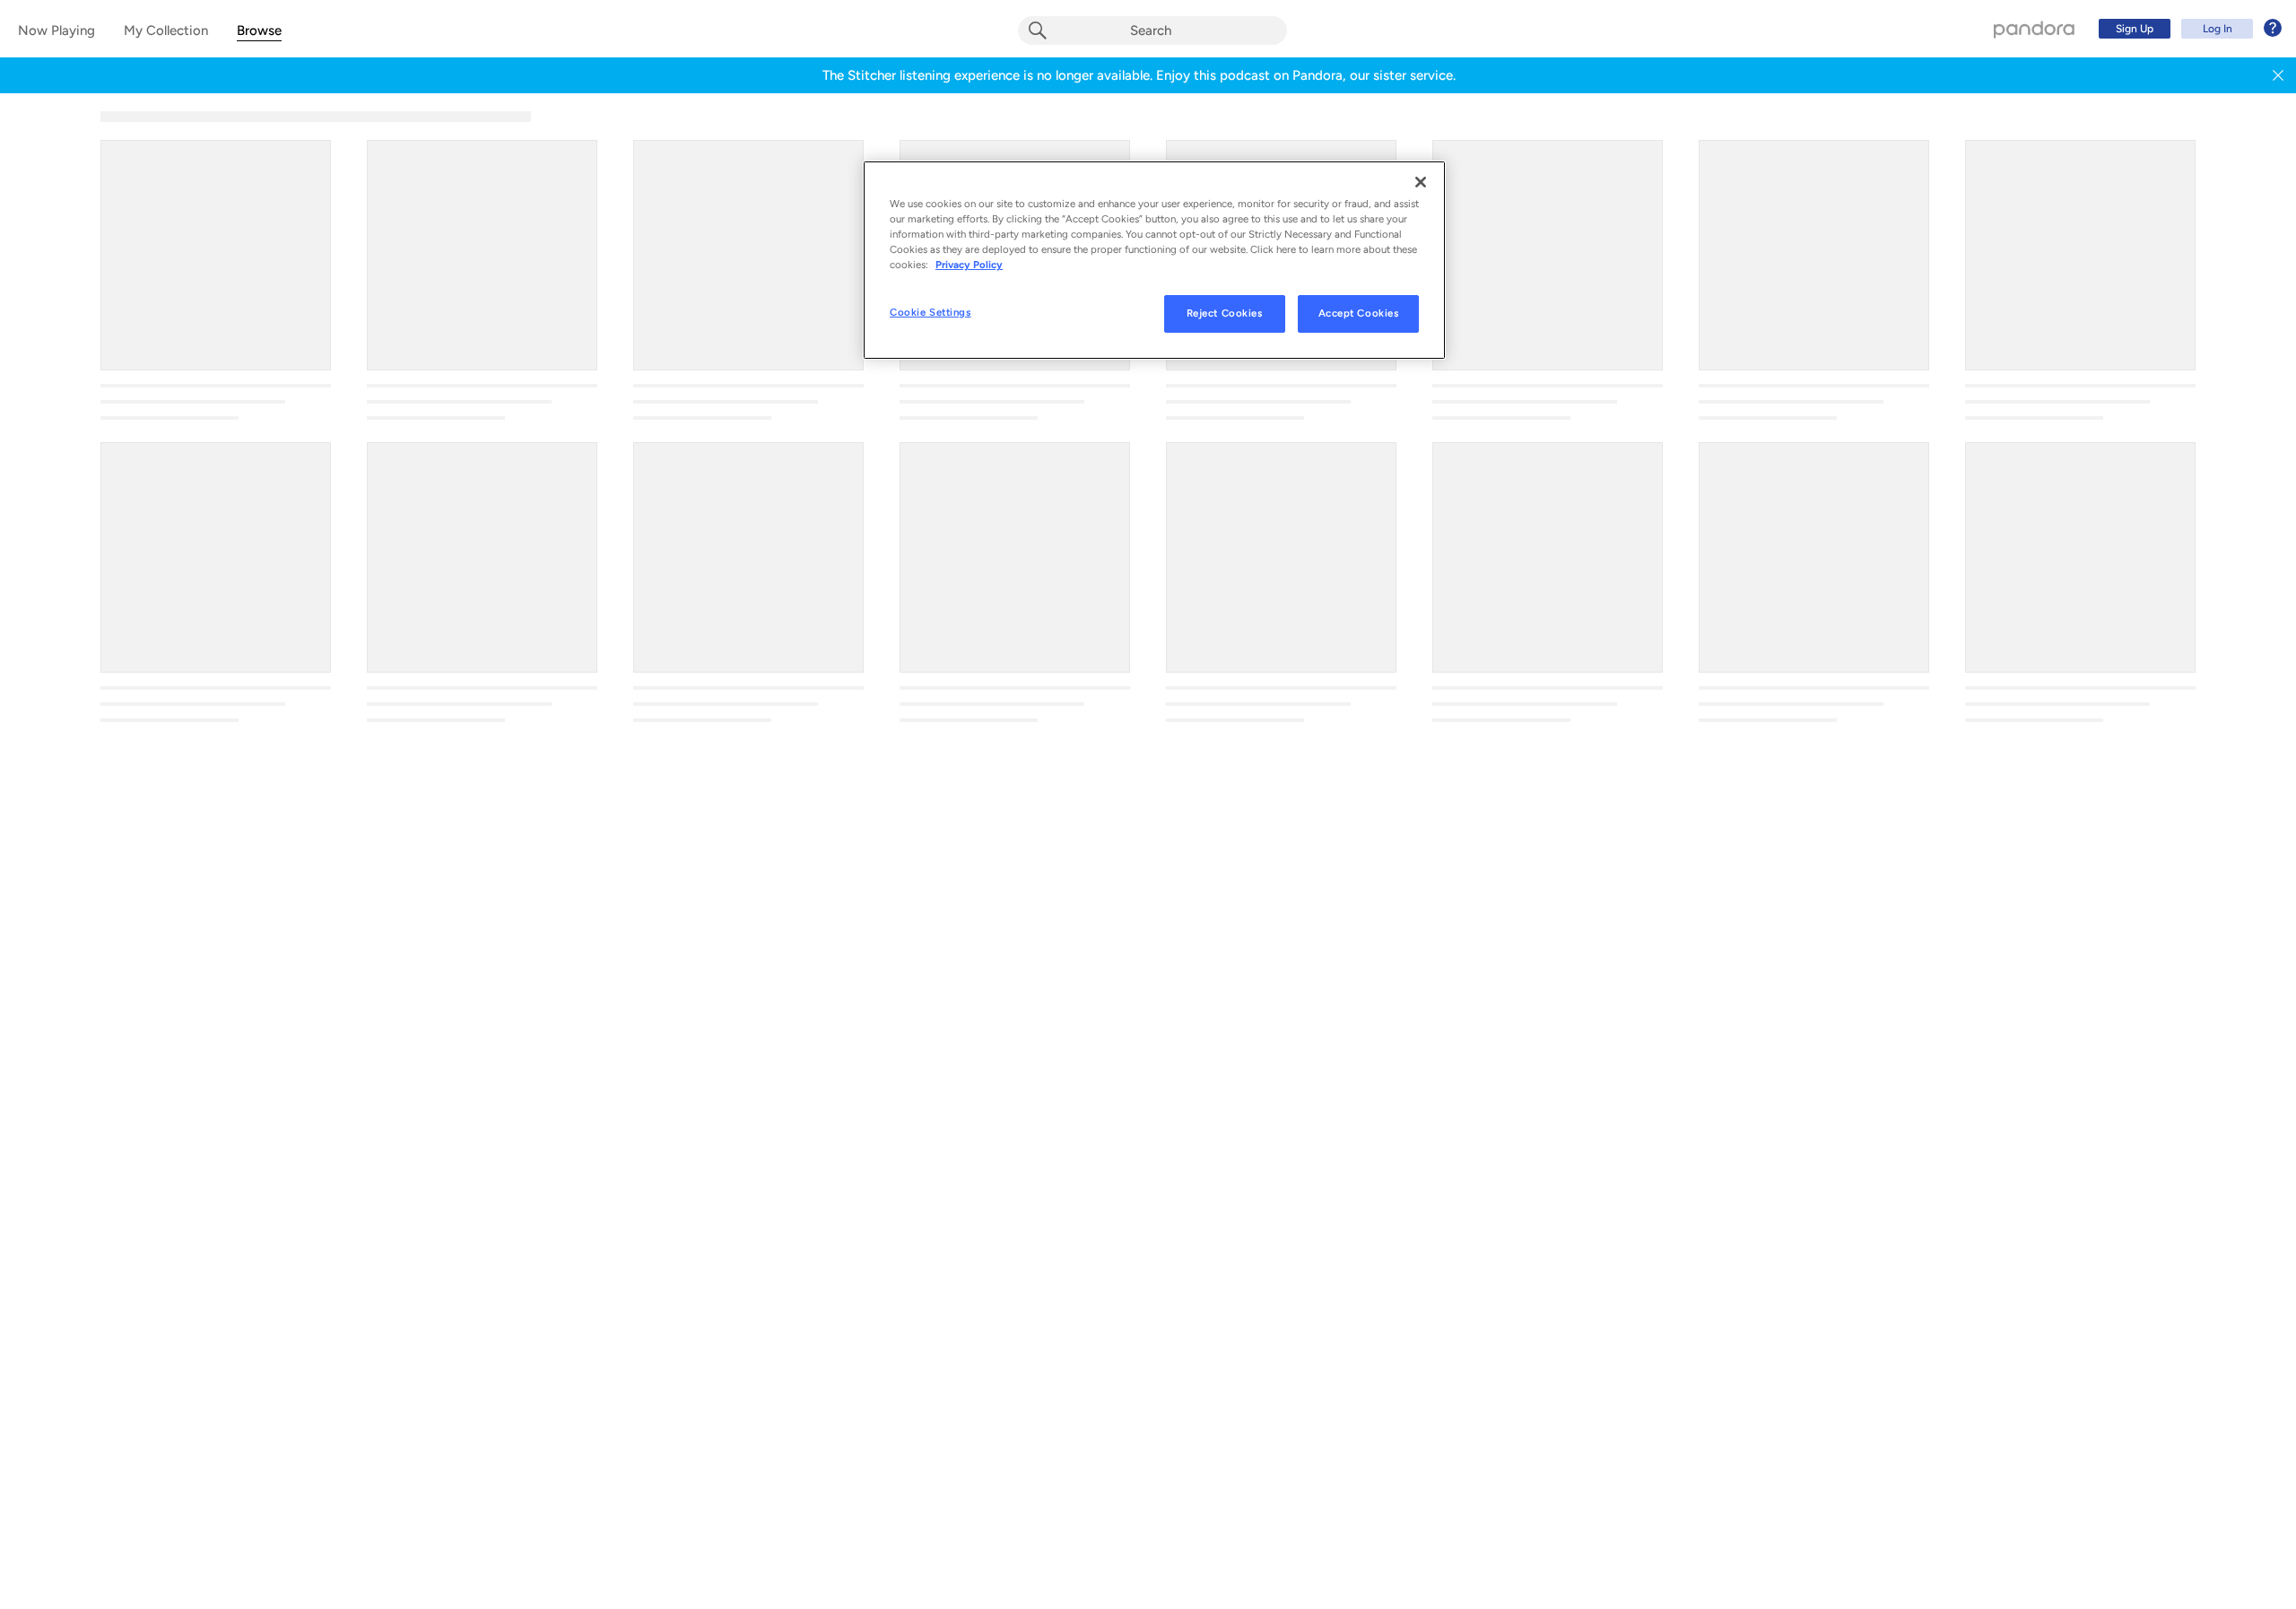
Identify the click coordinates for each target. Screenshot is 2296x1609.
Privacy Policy (969, 265)
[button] (2278, 75)
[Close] (1421, 182)
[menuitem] (2187, 29)
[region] (1154, 260)
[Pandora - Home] (2034, 29)
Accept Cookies (1359, 314)
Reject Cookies (1225, 314)
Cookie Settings (931, 313)
